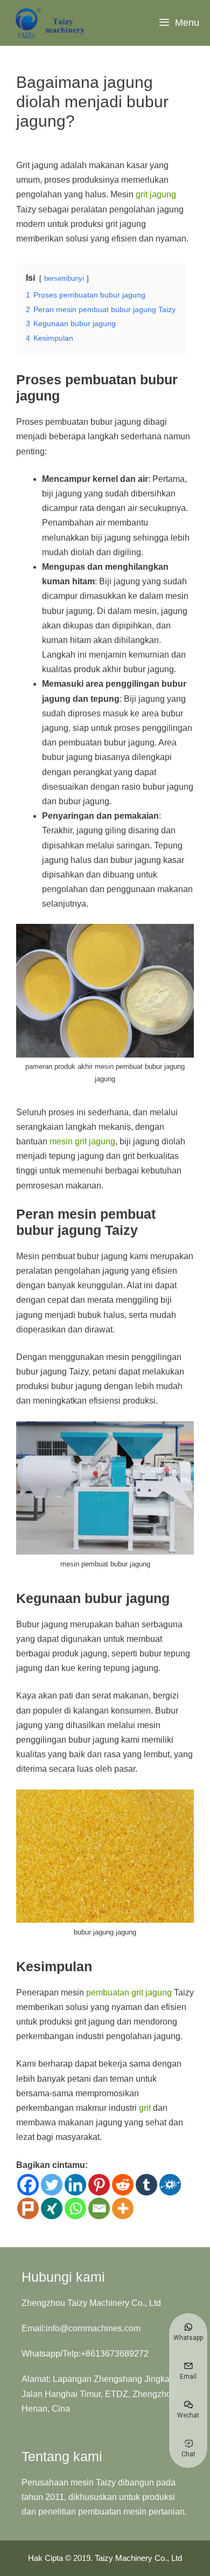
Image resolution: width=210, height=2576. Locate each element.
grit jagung (156, 194)
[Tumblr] (146, 2185)
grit (145, 2108)
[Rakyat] (170, 2185)
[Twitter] (52, 2185)
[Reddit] (123, 2185)
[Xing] (52, 2208)
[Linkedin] (75, 2185)
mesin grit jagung (82, 1141)
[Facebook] (28, 2185)
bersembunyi (64, 278)
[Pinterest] (99, 2185)
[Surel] (99, 2208)
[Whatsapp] (75, 2208)
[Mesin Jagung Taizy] (51, 23)
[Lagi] (123, 2208)
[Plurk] (28, 2208)
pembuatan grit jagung (129, 1993)
